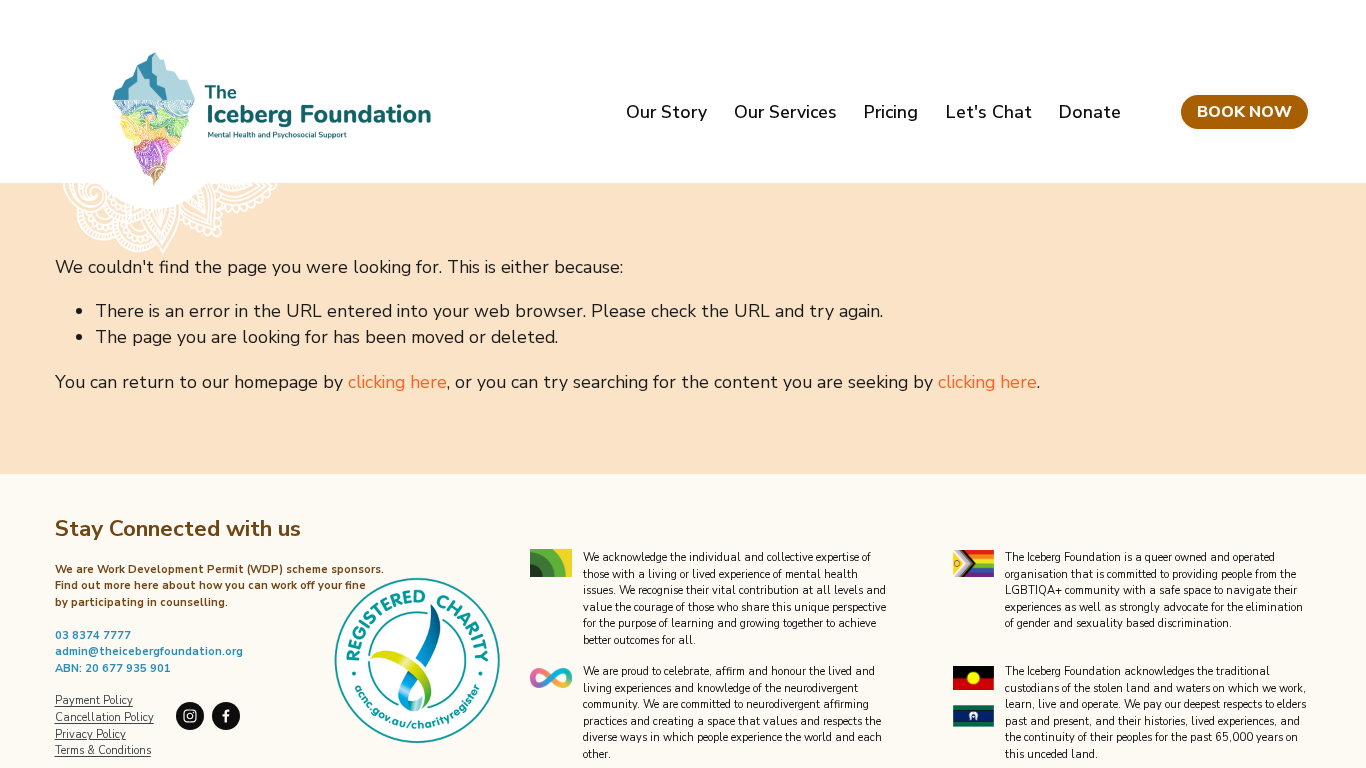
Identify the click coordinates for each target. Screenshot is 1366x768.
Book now (1244, 112)
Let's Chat (989, 112)
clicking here (397, 382)
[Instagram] (190, 716)
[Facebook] (226, 716)
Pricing (891, 112)
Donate (1090, 112)
